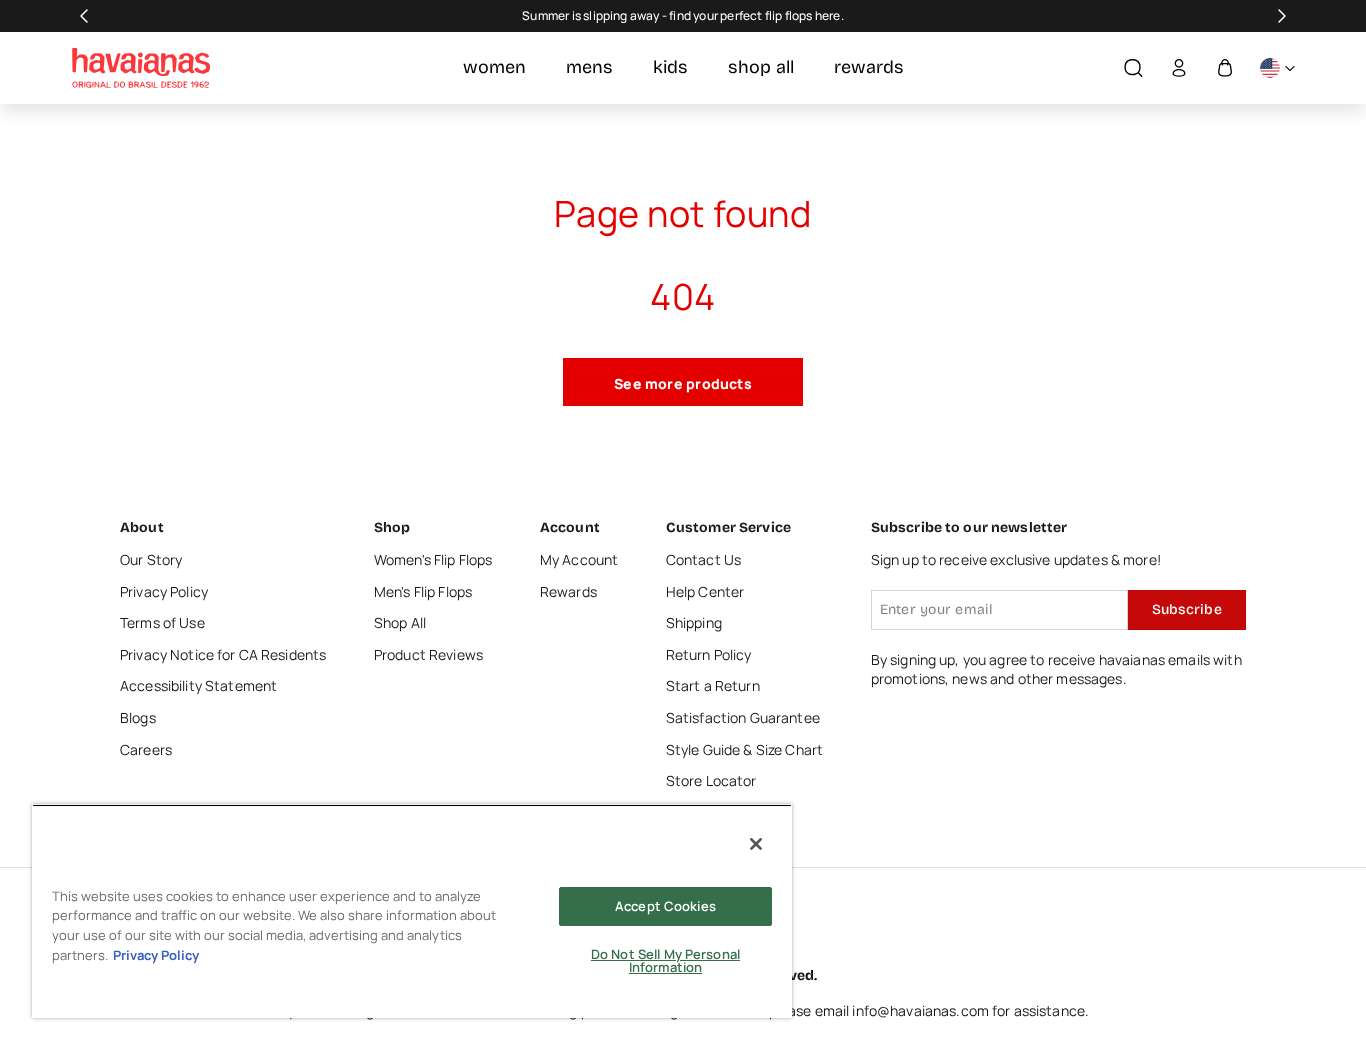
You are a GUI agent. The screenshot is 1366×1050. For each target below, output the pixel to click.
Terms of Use (162, 622)
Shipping (694, 622)
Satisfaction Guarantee (743, 717)
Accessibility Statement (198, 685)
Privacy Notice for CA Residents (223, 654)
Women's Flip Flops (433, 559)
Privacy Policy (164, 591)
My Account (579, 559)
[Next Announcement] (1282, 16)
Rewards (568, 591)
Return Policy (709, 654)
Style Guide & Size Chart (744, 749)
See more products (683, 383)
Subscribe (1187, 609)
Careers (146, 749)
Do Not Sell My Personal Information (665, 960)
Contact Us (703, 559)
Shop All (400, 622)
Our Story (151, 559)
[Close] (756, 844)
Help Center (705, 591)
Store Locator (711, 780)
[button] (1133, 68)
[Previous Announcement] (84, 16)
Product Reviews (428, 654)
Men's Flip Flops (423, 591)
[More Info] (1277, 68)
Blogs (138, 717)
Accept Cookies (665, 906)
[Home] (141, 68)
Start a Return (713, 685)
